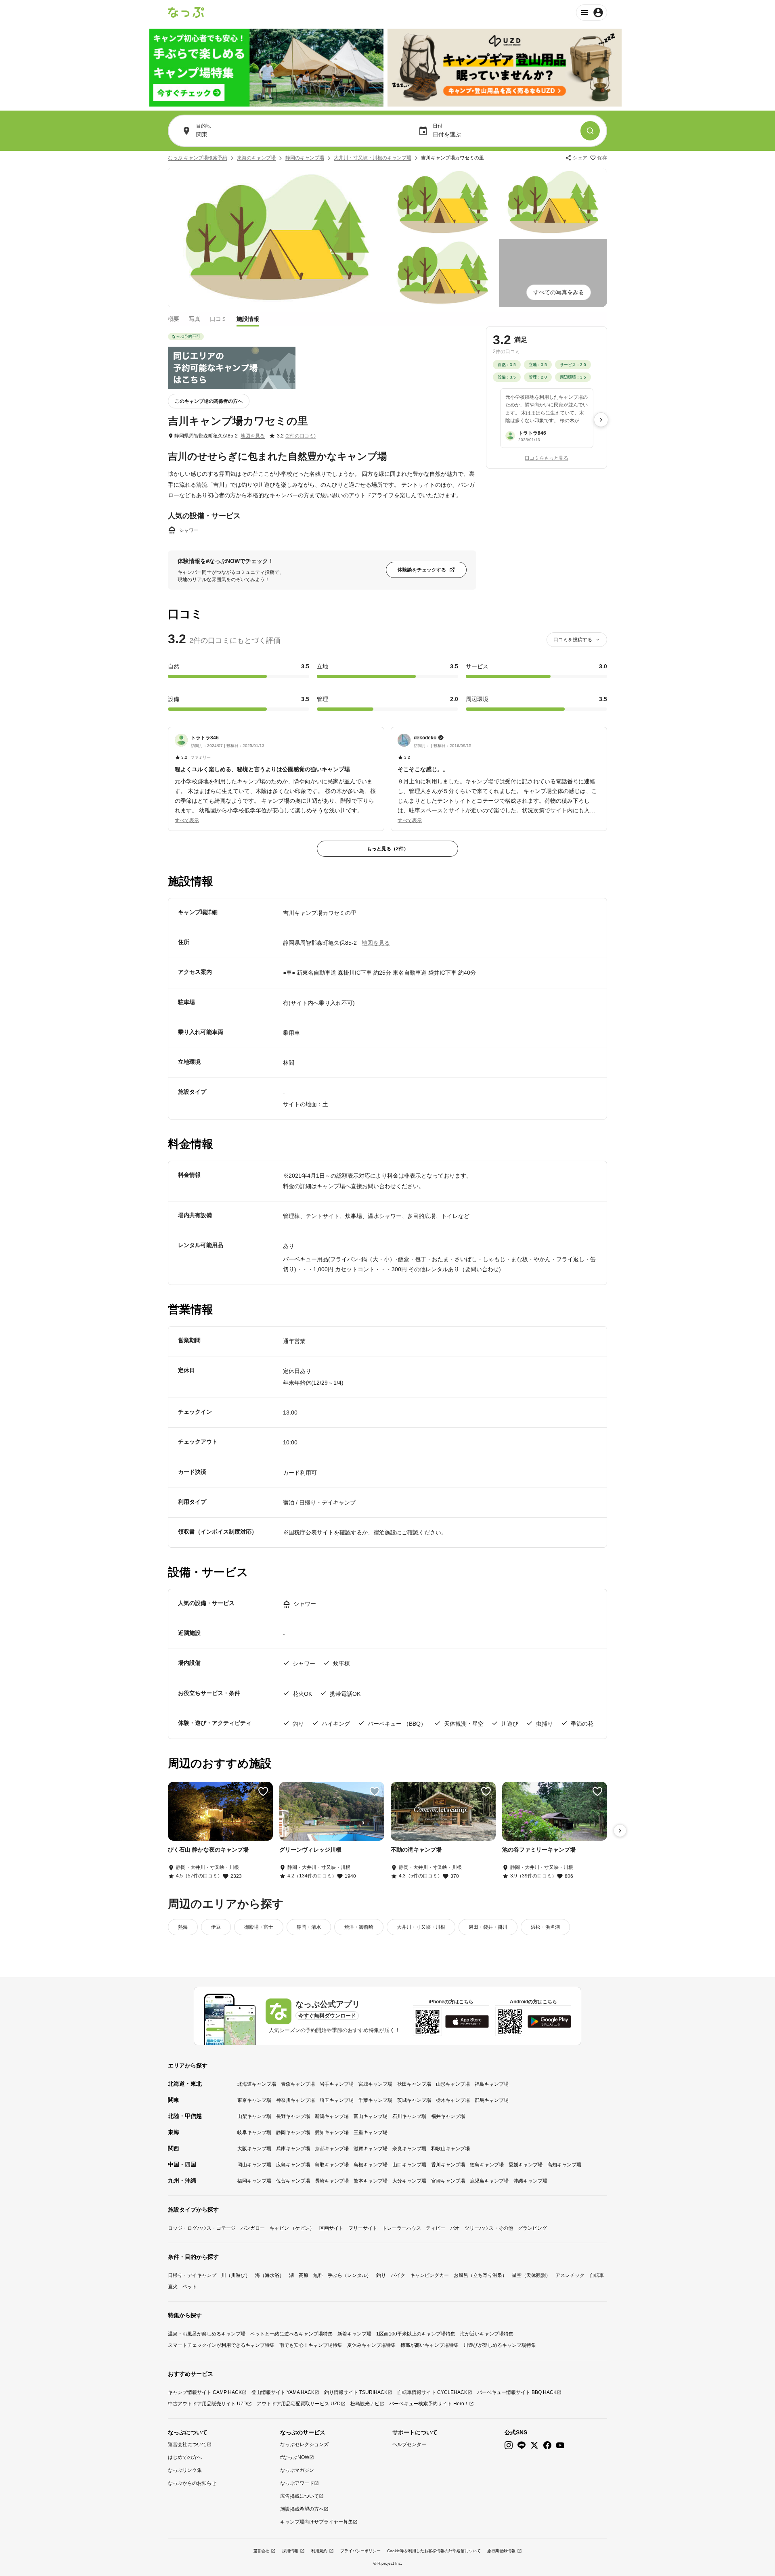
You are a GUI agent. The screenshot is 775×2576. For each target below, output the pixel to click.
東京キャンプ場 (254, 2100)
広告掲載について (300, 2496)
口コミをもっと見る (547, 458)
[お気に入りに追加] (263, 1791)
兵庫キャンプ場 (293, 2149)
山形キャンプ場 (453, 2084)
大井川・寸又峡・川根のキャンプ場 (373, 158)
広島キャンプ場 (293, 2165)
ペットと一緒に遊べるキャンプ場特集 (291, 2334)
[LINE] (522, 2445)
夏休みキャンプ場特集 (371, 2345)
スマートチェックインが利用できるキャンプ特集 (221, 2345)
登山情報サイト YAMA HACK (283, 2392)
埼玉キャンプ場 (337, 2100)
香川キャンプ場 (448, 2165)
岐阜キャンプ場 (254, 2132)
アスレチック (570, 2275)
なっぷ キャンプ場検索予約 (198, 158)
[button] (276, 774)
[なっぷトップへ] (186, 13)
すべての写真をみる (559, 292)
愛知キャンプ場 (332, 2132)
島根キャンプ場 (371, 2165)
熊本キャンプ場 (371, 2181)
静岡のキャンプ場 (305, 158)
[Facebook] (547, 2445)
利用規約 (319, 2551)
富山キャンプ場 (371, 2116)
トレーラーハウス (402, 2228)
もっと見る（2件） (388, 849)
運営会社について (187, 2444)
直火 (173, 2287)
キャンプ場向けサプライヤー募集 (316, 2522)
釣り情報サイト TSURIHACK (356, 2392)
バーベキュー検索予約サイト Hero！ (429, 2404)
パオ (455, 2228)
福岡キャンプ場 (254, 2181)
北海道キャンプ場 (257, 2084)
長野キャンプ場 (293, 2116)
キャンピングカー (429, 2275)
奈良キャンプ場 (409, 2149)
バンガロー (253, 2228)
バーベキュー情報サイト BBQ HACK (517, 2392)
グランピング (532, 2228)
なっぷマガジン (297, 2470)
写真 (195, 318)
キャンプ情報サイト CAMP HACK (205, 2392)
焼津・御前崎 (359, 1927)
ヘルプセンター (409, 2444)
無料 (318, 2275)
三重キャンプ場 (371, 2132)
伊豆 (216, 1927)
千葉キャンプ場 (375, 2100)
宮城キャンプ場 (375, 2084)
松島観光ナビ (365, 2404)
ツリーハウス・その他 (489, 2228)
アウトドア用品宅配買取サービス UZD (299, 2404)
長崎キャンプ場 (332, 2181)
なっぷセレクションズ (304, 2444)
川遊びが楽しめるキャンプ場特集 (500, 2345)
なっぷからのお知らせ (192, 2483)
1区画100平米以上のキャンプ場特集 (416, 2334)
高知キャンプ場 (564, 2165)
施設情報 (248, 318)
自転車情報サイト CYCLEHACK (432, 2392)
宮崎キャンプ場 (448, 2181)
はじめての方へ (185, 2457)
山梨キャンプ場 (254, 2116)
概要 (174, 318)
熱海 (183, 1927)
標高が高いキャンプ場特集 (429, 2345)
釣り (381, 2275)
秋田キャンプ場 (414, 2084)
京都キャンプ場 (332, 2149)
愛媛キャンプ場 (526, 2165)
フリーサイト (363, 2228)
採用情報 (290, 2551)
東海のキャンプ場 (256, 158)
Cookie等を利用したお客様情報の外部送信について (434, 2551)
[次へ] (601, 420)
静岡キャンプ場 (293, 2132)
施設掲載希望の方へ (302, 2509)
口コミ (218, 318)
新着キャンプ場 (354, 2334)
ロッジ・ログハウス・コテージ (202, 2228)
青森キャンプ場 (298, 2084)
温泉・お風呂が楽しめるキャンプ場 (207, 2334)
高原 (304, 2275)
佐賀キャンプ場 (293, 2181)
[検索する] (590, 131)
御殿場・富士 (259, 1927)
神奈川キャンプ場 (295, 2100)
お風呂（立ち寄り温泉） (480, 2275)
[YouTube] (560, 2445)
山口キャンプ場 (409, 2165)
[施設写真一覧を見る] (277, 238)
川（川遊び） (236, 2275)
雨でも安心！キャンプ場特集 (311, 2345)
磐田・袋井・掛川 (488, 1927)
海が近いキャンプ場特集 (487, 2334)
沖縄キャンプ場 (530, 2181)
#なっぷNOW (295, 2457)
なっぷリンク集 (185, 2470)
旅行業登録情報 (501, 2551)
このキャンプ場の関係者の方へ (209, 401)
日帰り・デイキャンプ (192, 2275)
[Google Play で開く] (549, 2021)
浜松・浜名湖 (545, 1927)
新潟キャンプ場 (332, 2116)
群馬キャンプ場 (492, 2100)
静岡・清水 (309, 1927)
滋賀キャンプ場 (371, 2149)
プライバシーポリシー (360, 2551)
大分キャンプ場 (409, 2181)
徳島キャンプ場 (487, 2165)
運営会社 (261, 2551)
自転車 (597, 2275)
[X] (534, 2445)
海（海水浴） (270, 2275)
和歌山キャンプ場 (450, 2149)
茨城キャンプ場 (414, 2100)
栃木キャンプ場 (453, 2100)
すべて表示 (187, 820)
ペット (190, 2287)
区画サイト (331, 2228)
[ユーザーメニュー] (592, 13)
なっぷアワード (297, 2483)
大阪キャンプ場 (254, 2149)
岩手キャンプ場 (337, 2084)
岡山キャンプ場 (254, 2165)
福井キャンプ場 (448, 2116)
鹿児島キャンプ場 (489, 2181)
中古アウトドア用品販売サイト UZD (207, 2404)
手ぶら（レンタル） (350, 2275)
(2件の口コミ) (301, 436)
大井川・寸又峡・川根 (421, 1927)
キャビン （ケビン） (292, 2228)
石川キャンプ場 (409, 2116)
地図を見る (253, 436)
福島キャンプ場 (492, 2084)
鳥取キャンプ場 (332, 2165)
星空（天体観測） (531, 2275)
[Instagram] (509, 2445)
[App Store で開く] (467, 2021)
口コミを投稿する (573, 640)
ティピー (436, 2228)
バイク (398, 2275)
